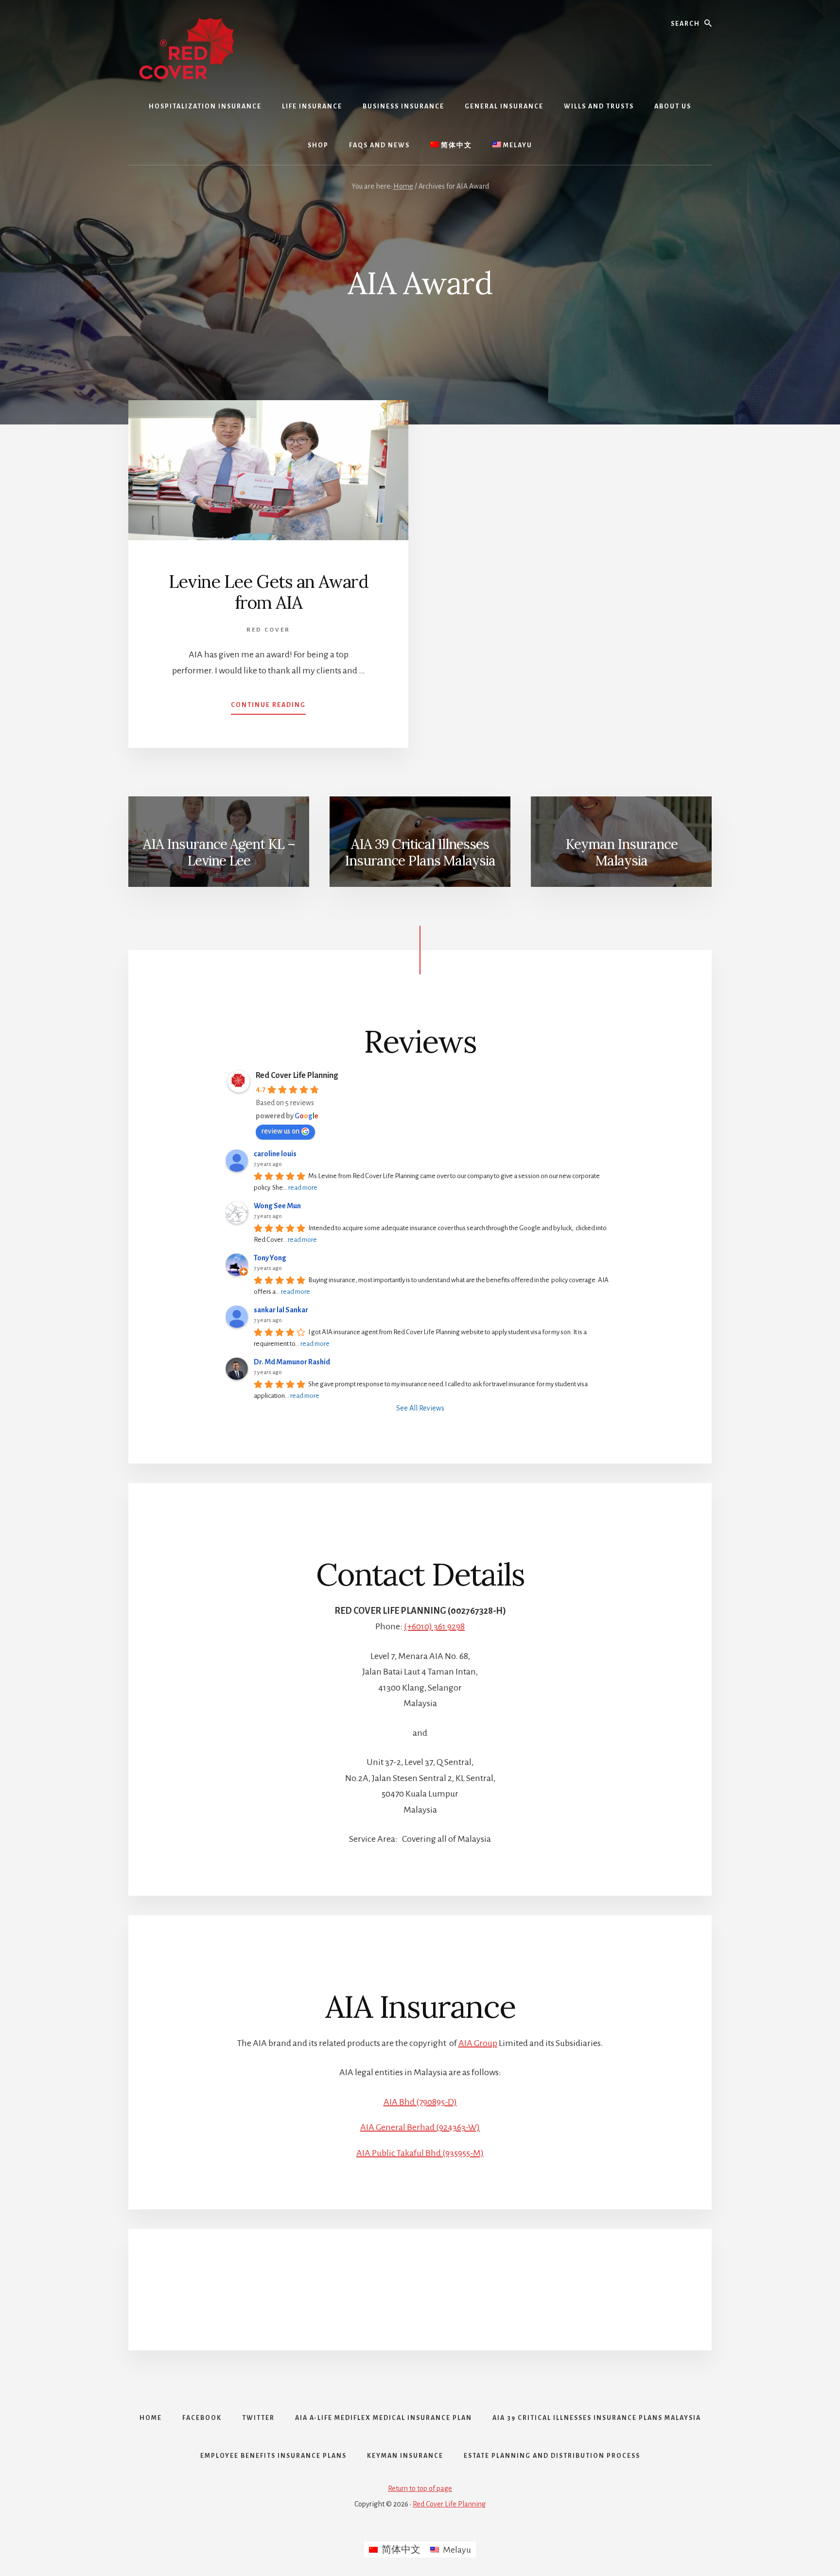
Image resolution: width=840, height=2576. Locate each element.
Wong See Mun (277, 1206)
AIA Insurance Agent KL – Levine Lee (219, 852)
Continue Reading (268, 708)
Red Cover (268, 630)
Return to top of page (420, 2488)
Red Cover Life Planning (297, 1076)
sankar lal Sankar (281, 1310)
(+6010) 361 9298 (434, 1626)
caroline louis (275, 1154)
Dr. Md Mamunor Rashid (292, 1362)
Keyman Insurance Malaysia (621, 852)
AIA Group (478, 2043)
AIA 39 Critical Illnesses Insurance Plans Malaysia (420, 852)
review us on (280, 1131)
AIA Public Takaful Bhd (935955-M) (420, 2153)
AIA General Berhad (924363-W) (420, 2127)
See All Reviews (420, 1408)
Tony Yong (270, 1258)
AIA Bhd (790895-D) (420, 2102)
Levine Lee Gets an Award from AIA (269, 592)
